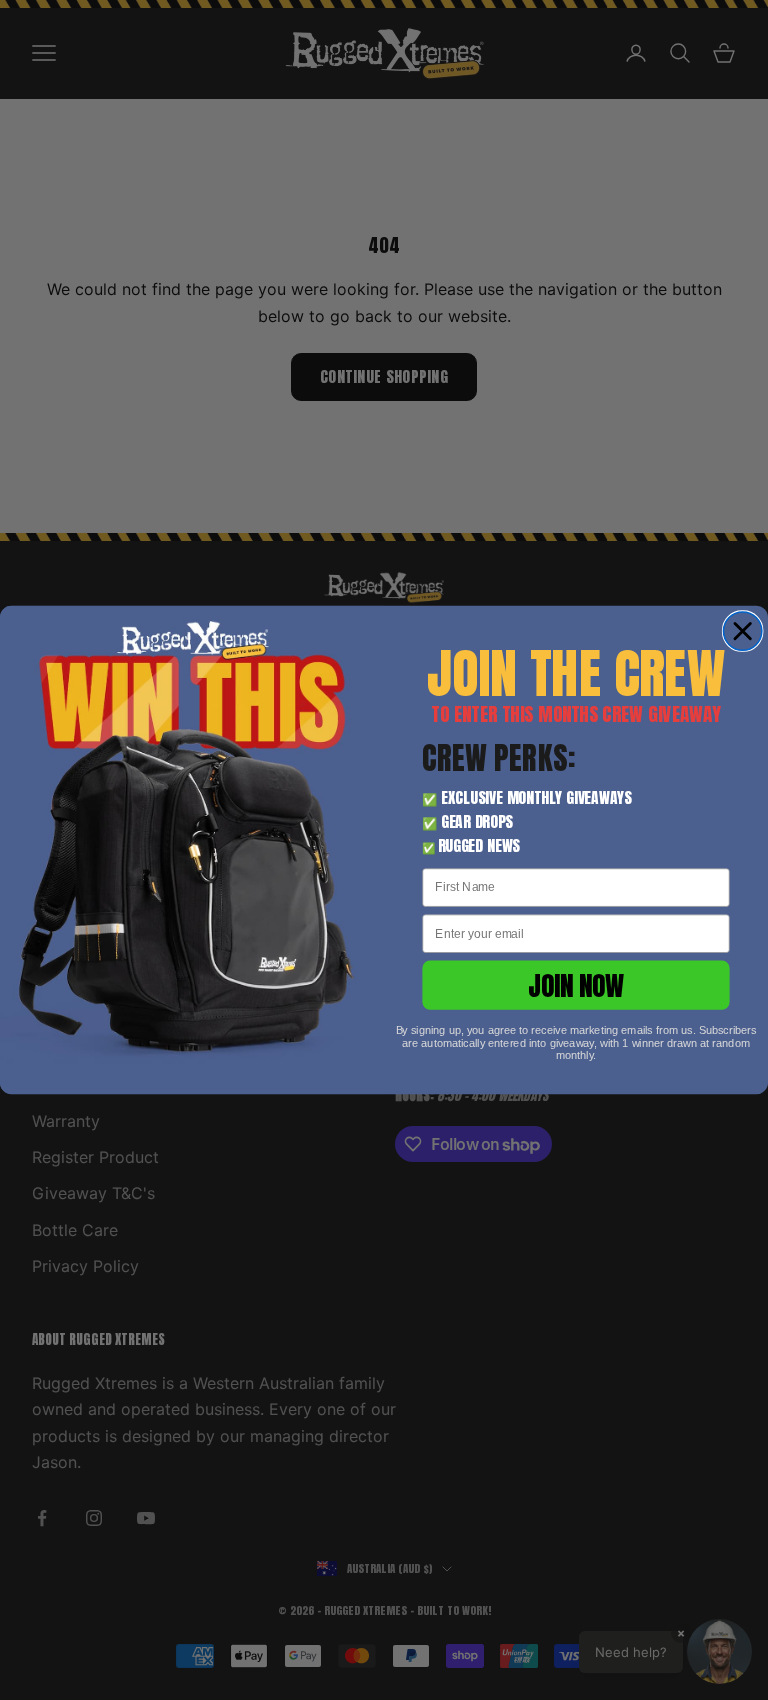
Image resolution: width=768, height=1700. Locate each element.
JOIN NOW (576, 985)
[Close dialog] (742, 631)
